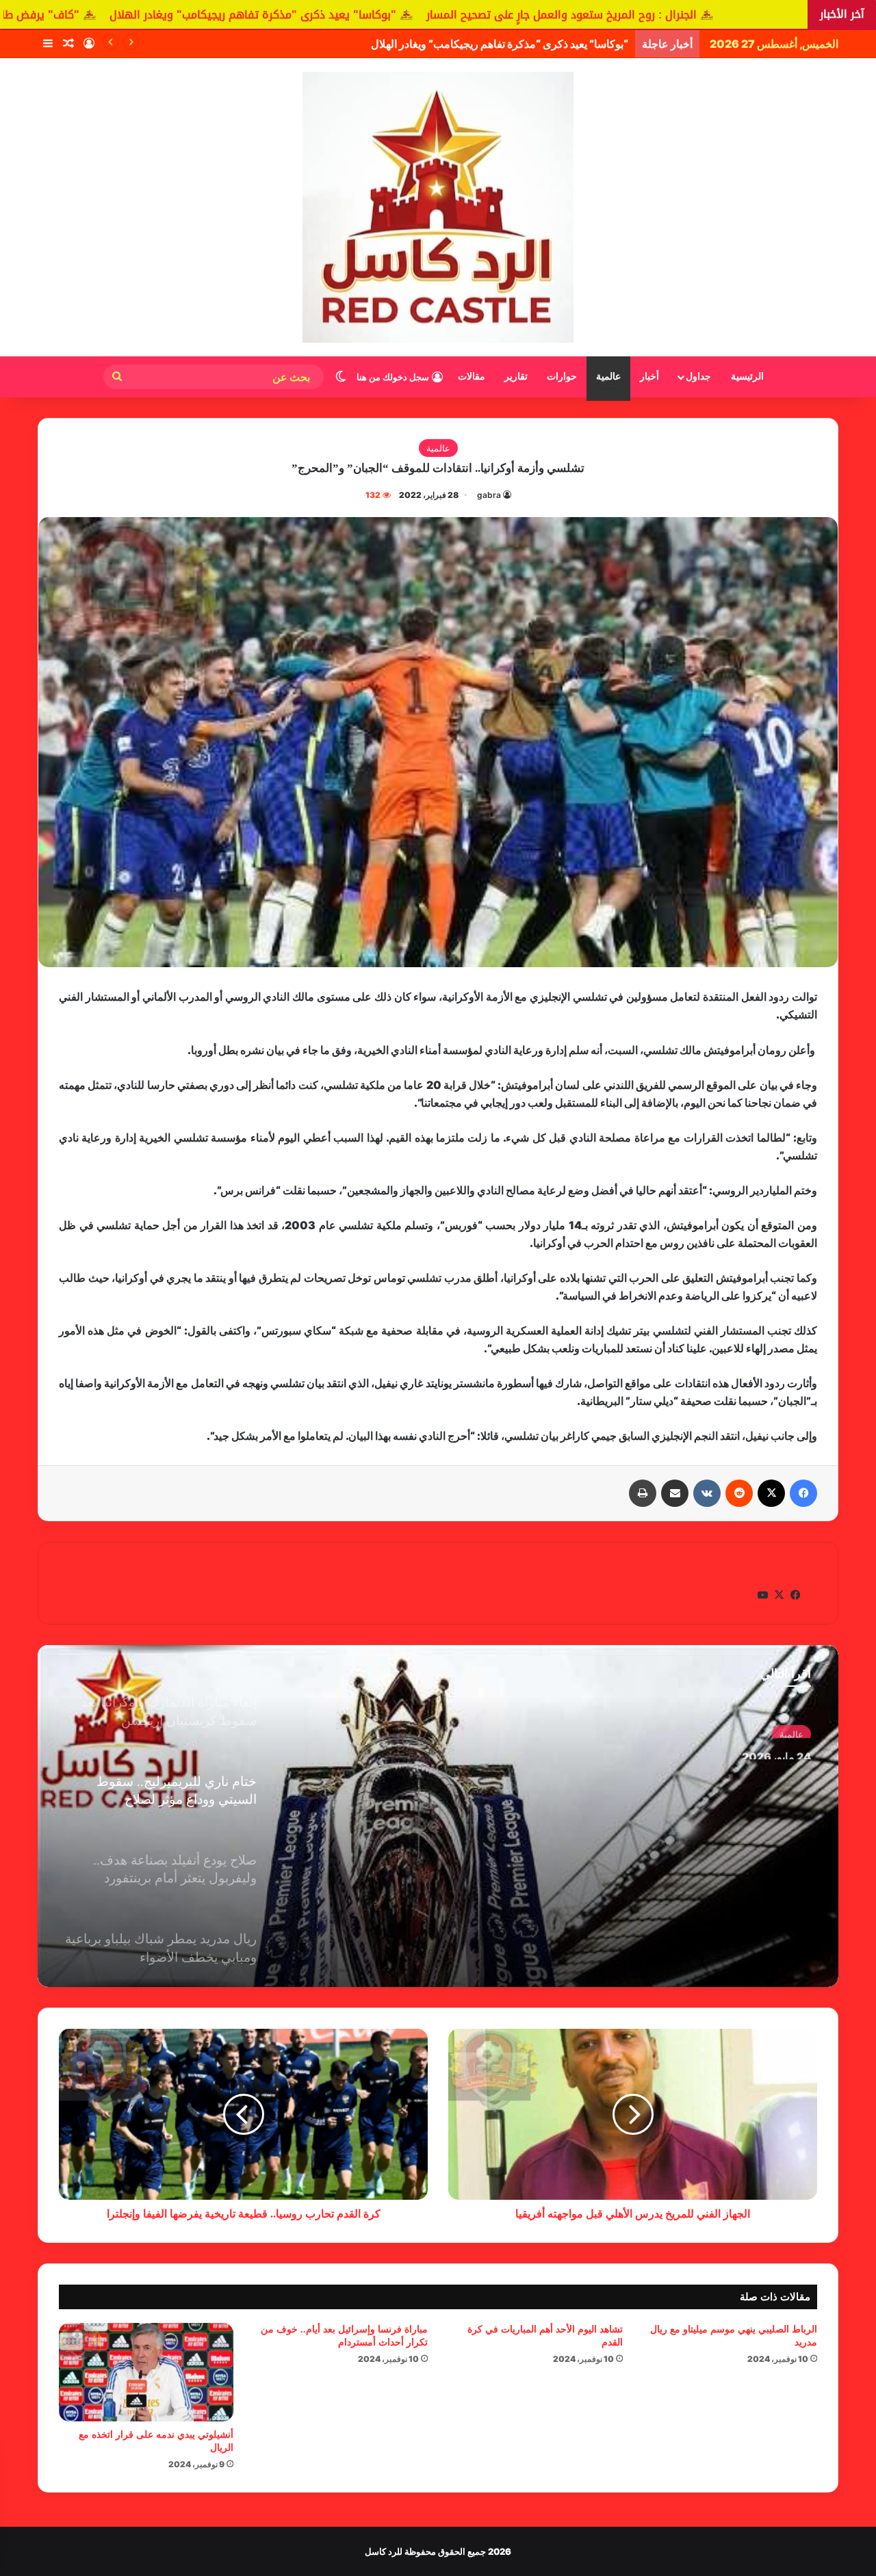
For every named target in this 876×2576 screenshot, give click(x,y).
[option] (438, 1816)
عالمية (608, 377)
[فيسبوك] (803, 1493)
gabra (489, 495)
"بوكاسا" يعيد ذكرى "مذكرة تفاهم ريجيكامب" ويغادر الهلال (460, 15)
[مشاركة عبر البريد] (675, 1493)
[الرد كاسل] (438, 207)
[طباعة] (643, 1493)
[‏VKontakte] (707, 1493)
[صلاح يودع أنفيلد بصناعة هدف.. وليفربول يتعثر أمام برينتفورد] (438, 1816)
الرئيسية (747, 377)
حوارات (562, 377)
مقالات (472, 377)
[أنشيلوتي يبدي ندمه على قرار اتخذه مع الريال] (146, 2372)
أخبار (649, 377)
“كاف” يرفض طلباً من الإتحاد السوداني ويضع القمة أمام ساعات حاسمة (473, 44)
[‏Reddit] (739, 1493)
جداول (698, 377)
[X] (771, 1493)
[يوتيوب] (762, 1595)
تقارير (516, 377)
